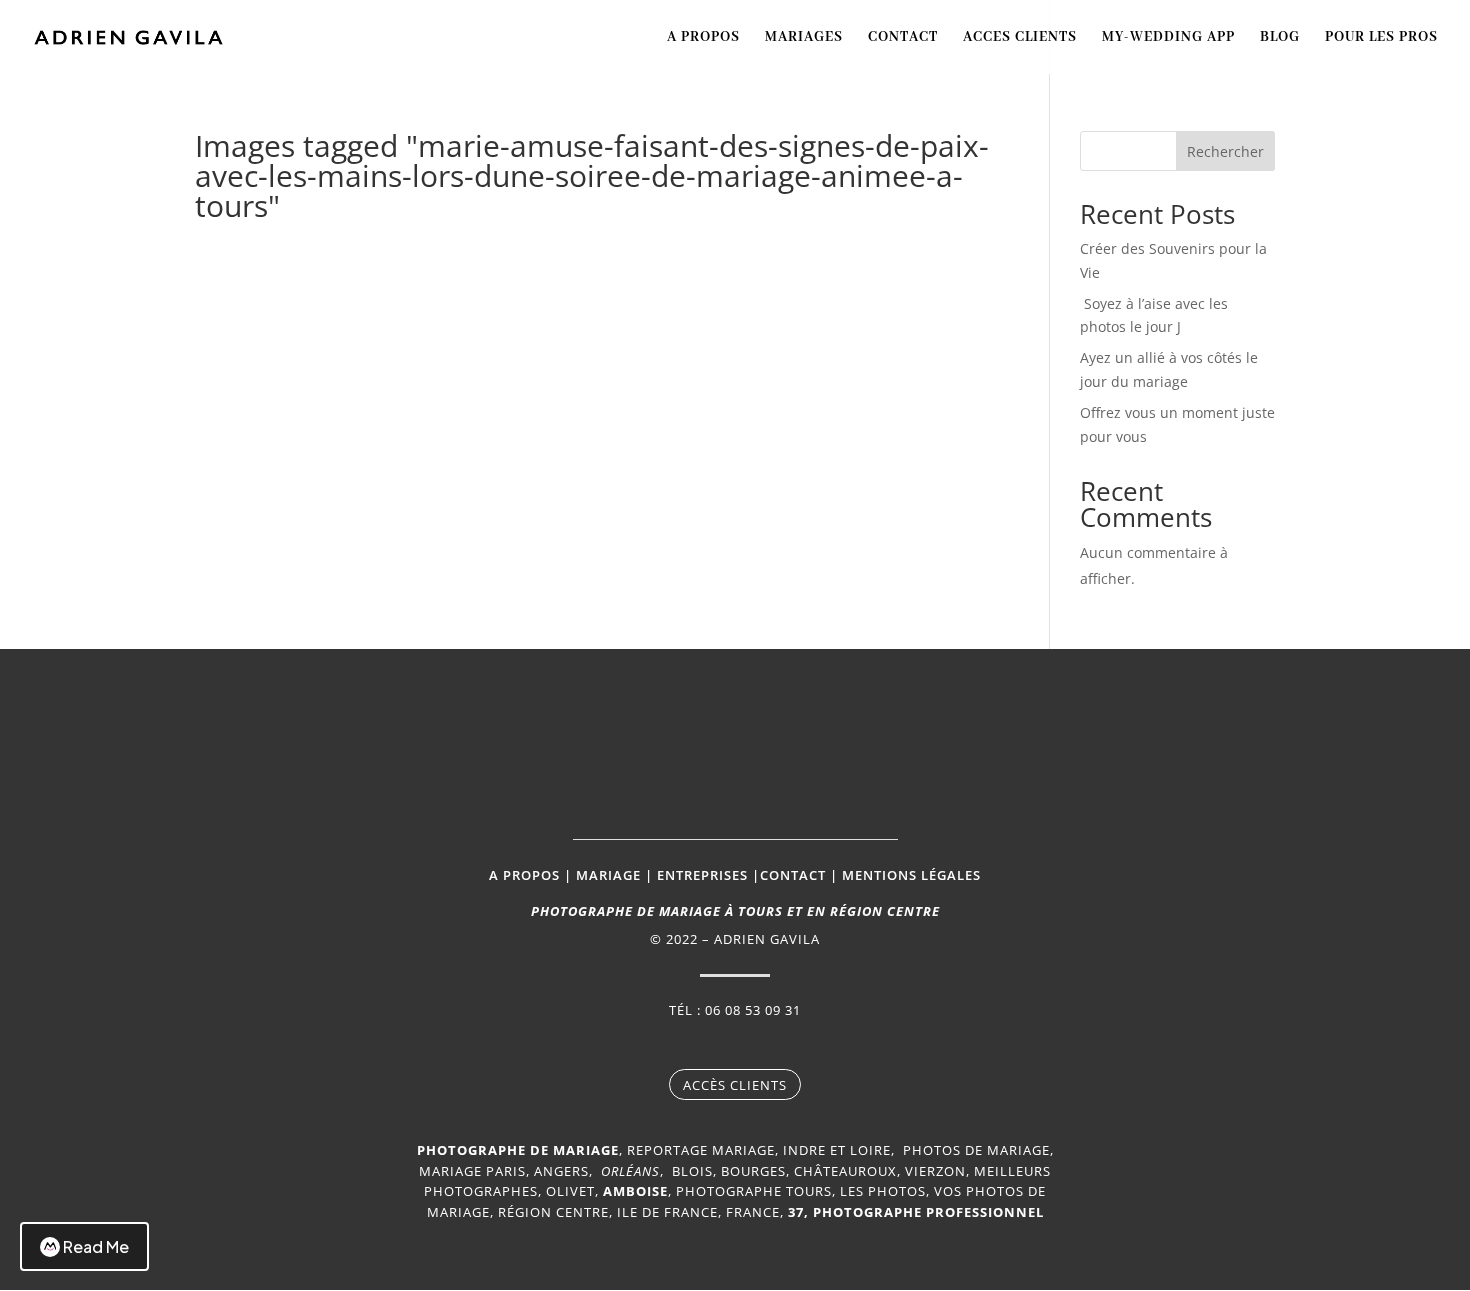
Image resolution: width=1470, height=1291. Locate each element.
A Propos (703, 38)
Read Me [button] (96, 1246)
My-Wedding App (1168, 38)
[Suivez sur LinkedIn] (795, 1045)
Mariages (804, 38)
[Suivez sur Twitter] (755, 1045)
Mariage (608, 875)
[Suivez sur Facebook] (675, 1045)
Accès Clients (735, 1085)
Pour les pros (1381, 38)
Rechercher (1225, 151)
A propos (524, 875)
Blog (1280, 38)
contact (793, 875)
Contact (903, 38)
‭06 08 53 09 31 (753, 1010)
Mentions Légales (911, 875)
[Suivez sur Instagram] (715, 1045)
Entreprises (702, 875)
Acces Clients (1020, 38)
